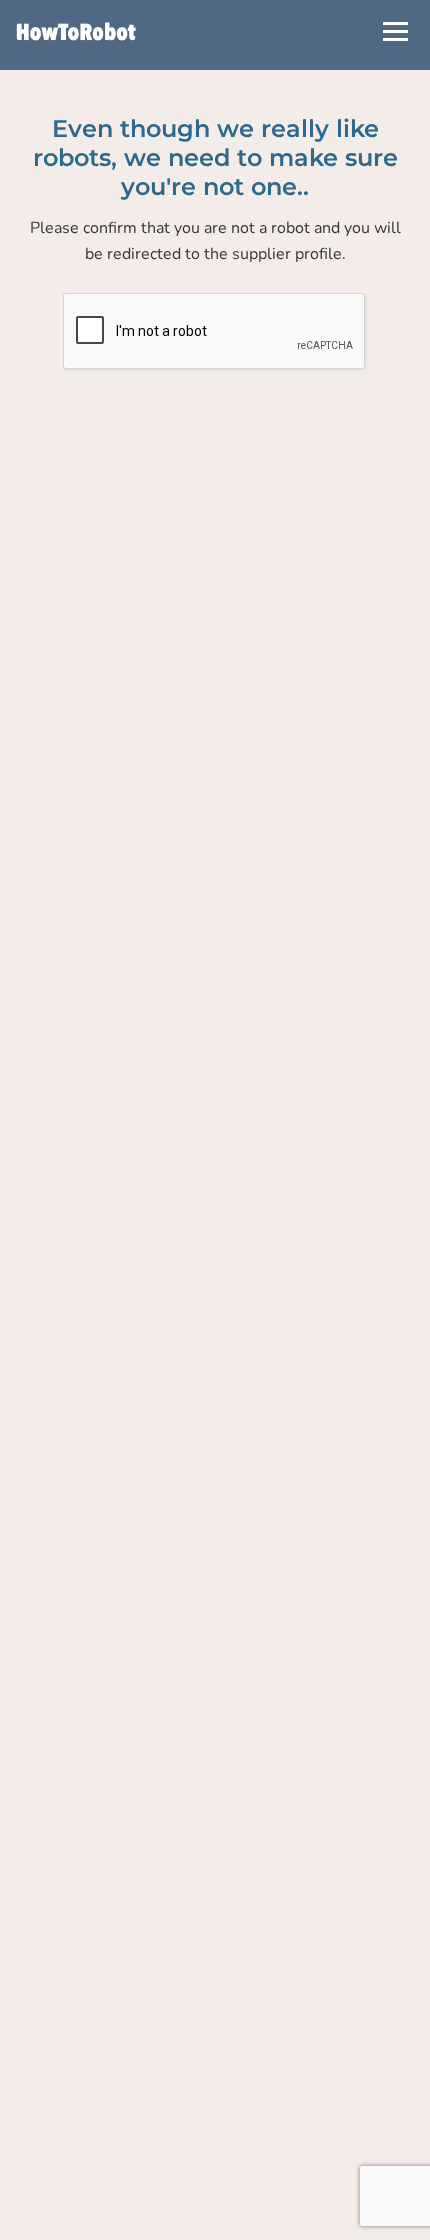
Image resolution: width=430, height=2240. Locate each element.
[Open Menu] (395, 31)
